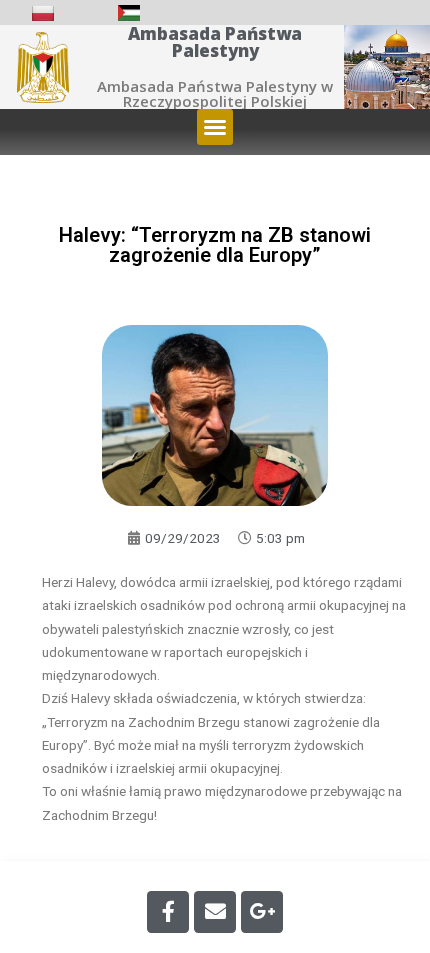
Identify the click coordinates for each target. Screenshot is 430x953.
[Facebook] (168, 912)
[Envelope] (215, 912)
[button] (215, 127)
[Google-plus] (262, 912)
